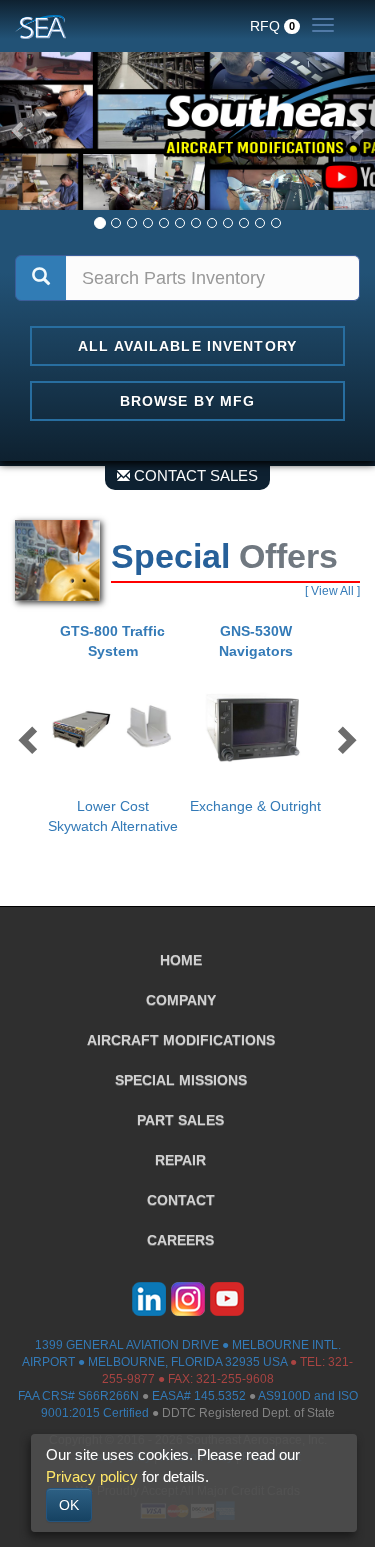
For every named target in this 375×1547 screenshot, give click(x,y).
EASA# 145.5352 (199, 1396)
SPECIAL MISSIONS (181, 1080)
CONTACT (181, 1200)
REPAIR (180, 1160)
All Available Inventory (187, 346)
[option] (116, 728)
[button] (19, 130)
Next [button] (345, 738)
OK (69, 1505)
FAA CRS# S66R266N (78, 1396)
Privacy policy (92, 1476)
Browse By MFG (188, 401)
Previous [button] (30, 738)
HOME (181, 960)
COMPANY (181, 1000)
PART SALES (180, 1120)
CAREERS (180, 1240)
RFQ (272, 26)
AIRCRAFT (181, 1040)
